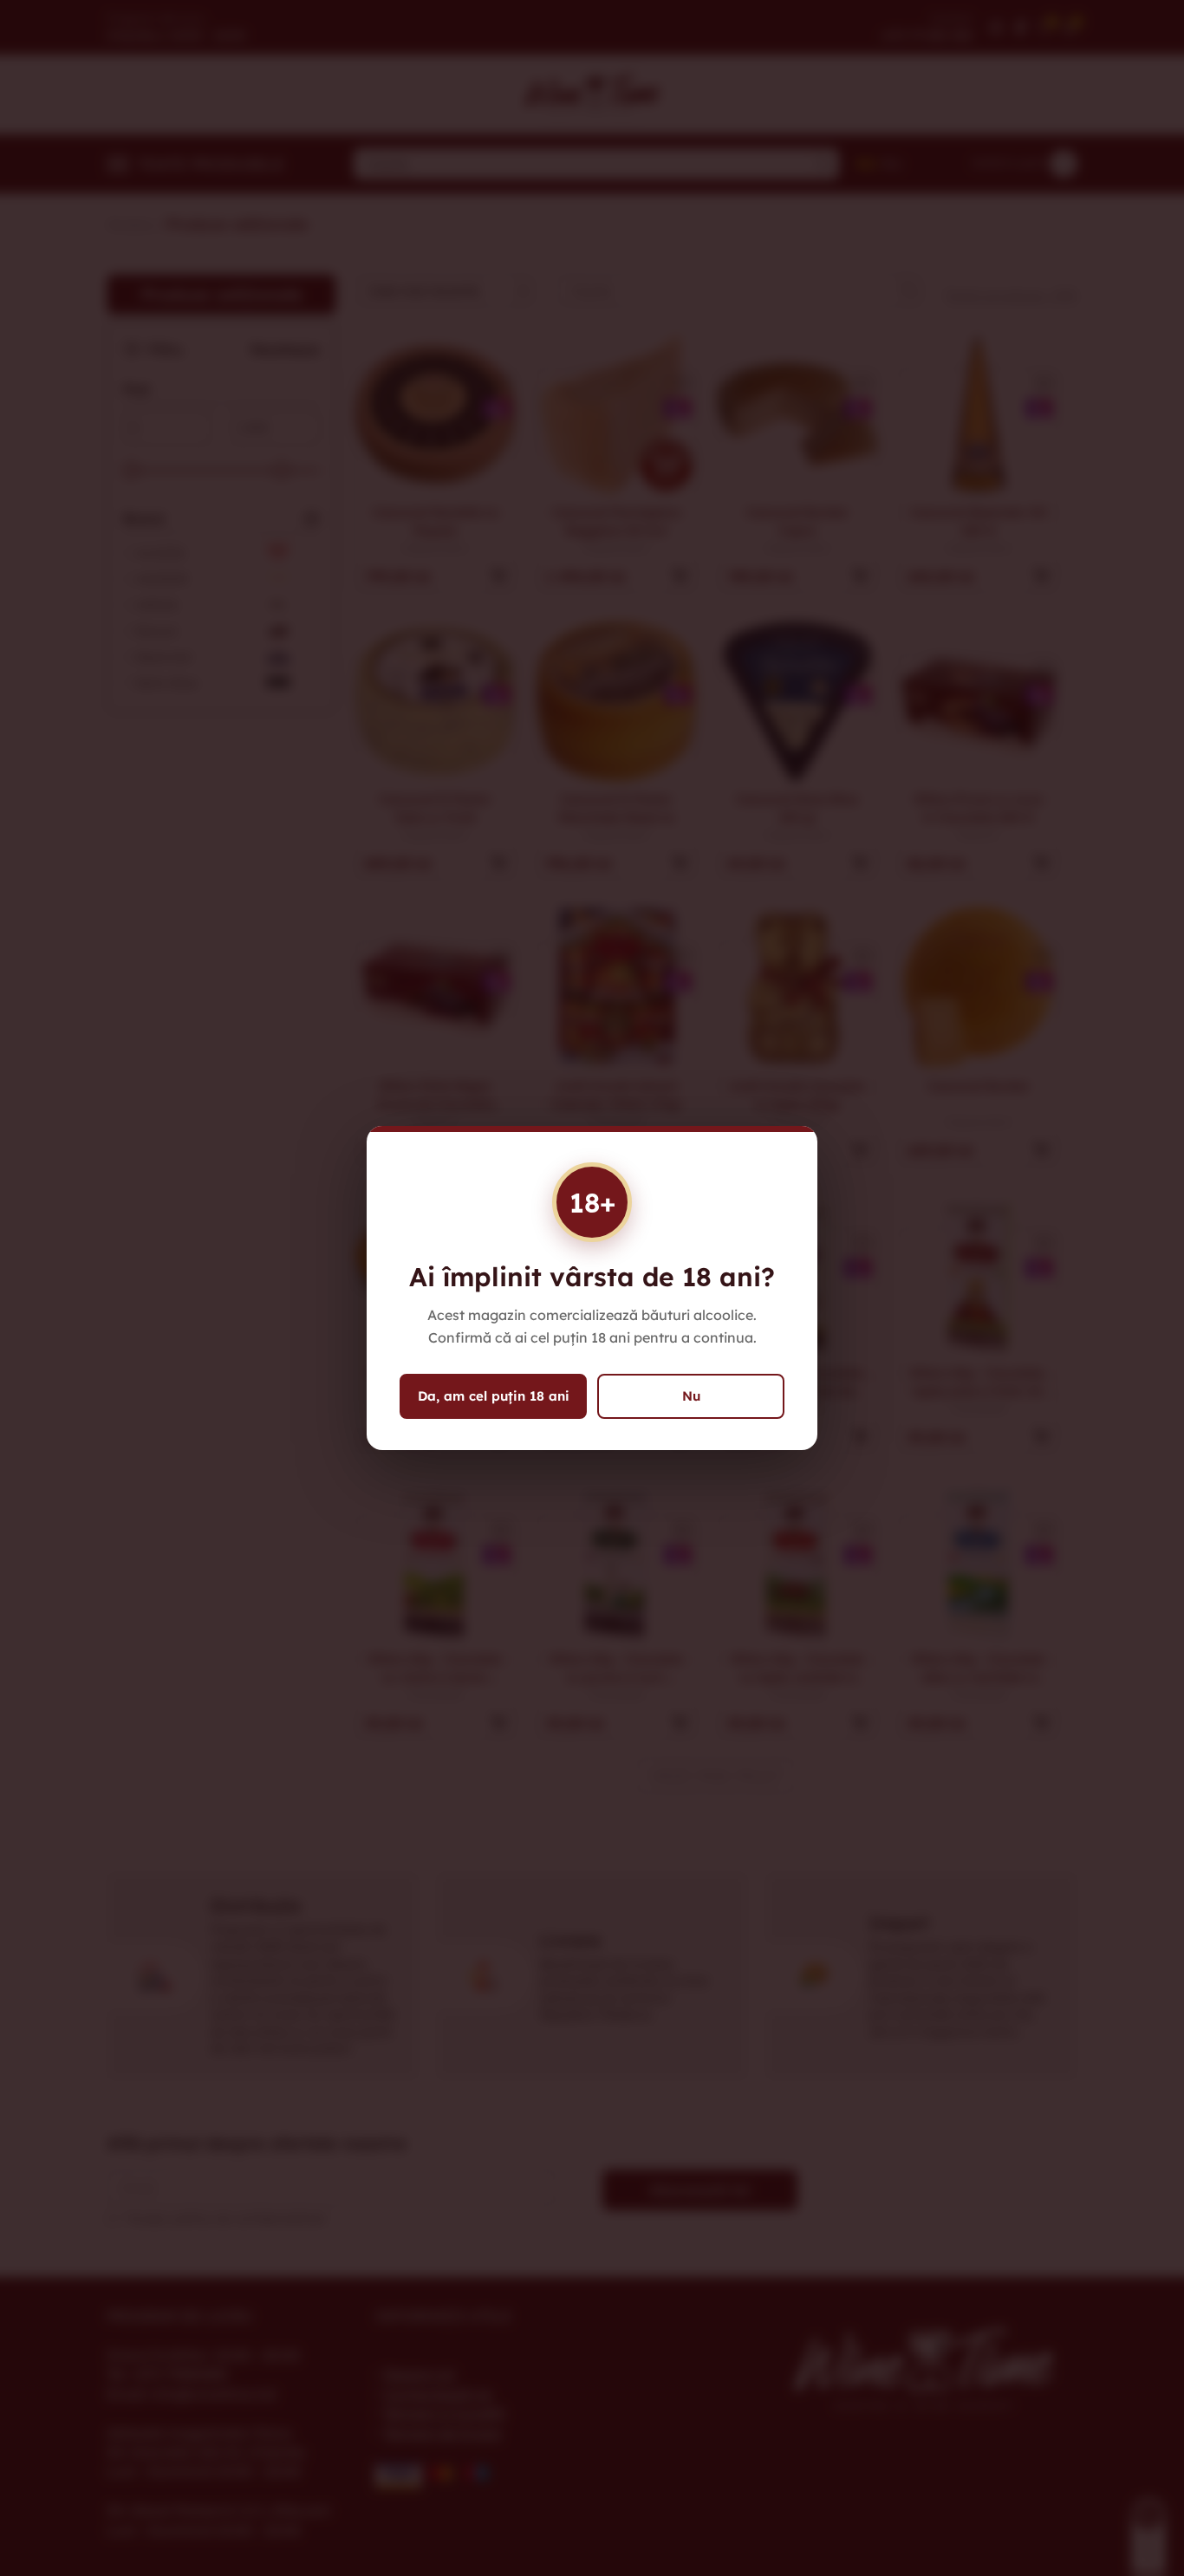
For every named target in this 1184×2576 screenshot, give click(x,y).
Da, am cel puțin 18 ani (494, 1396)
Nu (691, 1396)
